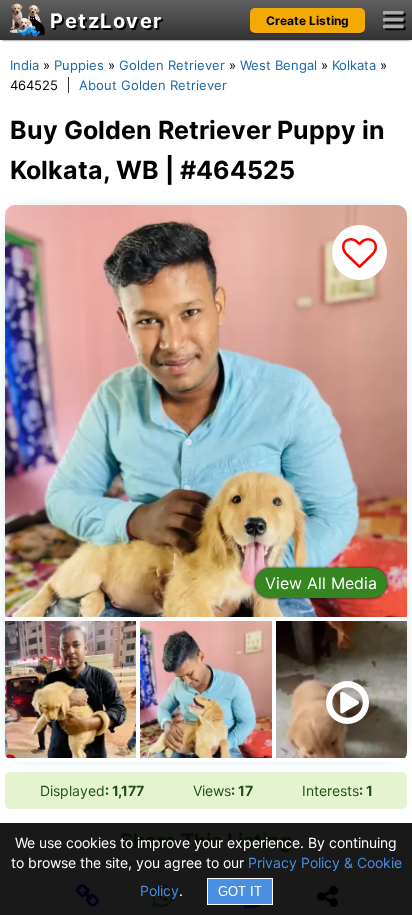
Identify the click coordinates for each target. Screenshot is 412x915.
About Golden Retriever (153, 85)
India (24, 65)
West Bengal (278, 65)
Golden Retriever (172, 65)
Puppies (79, 65)
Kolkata (354, 65)
